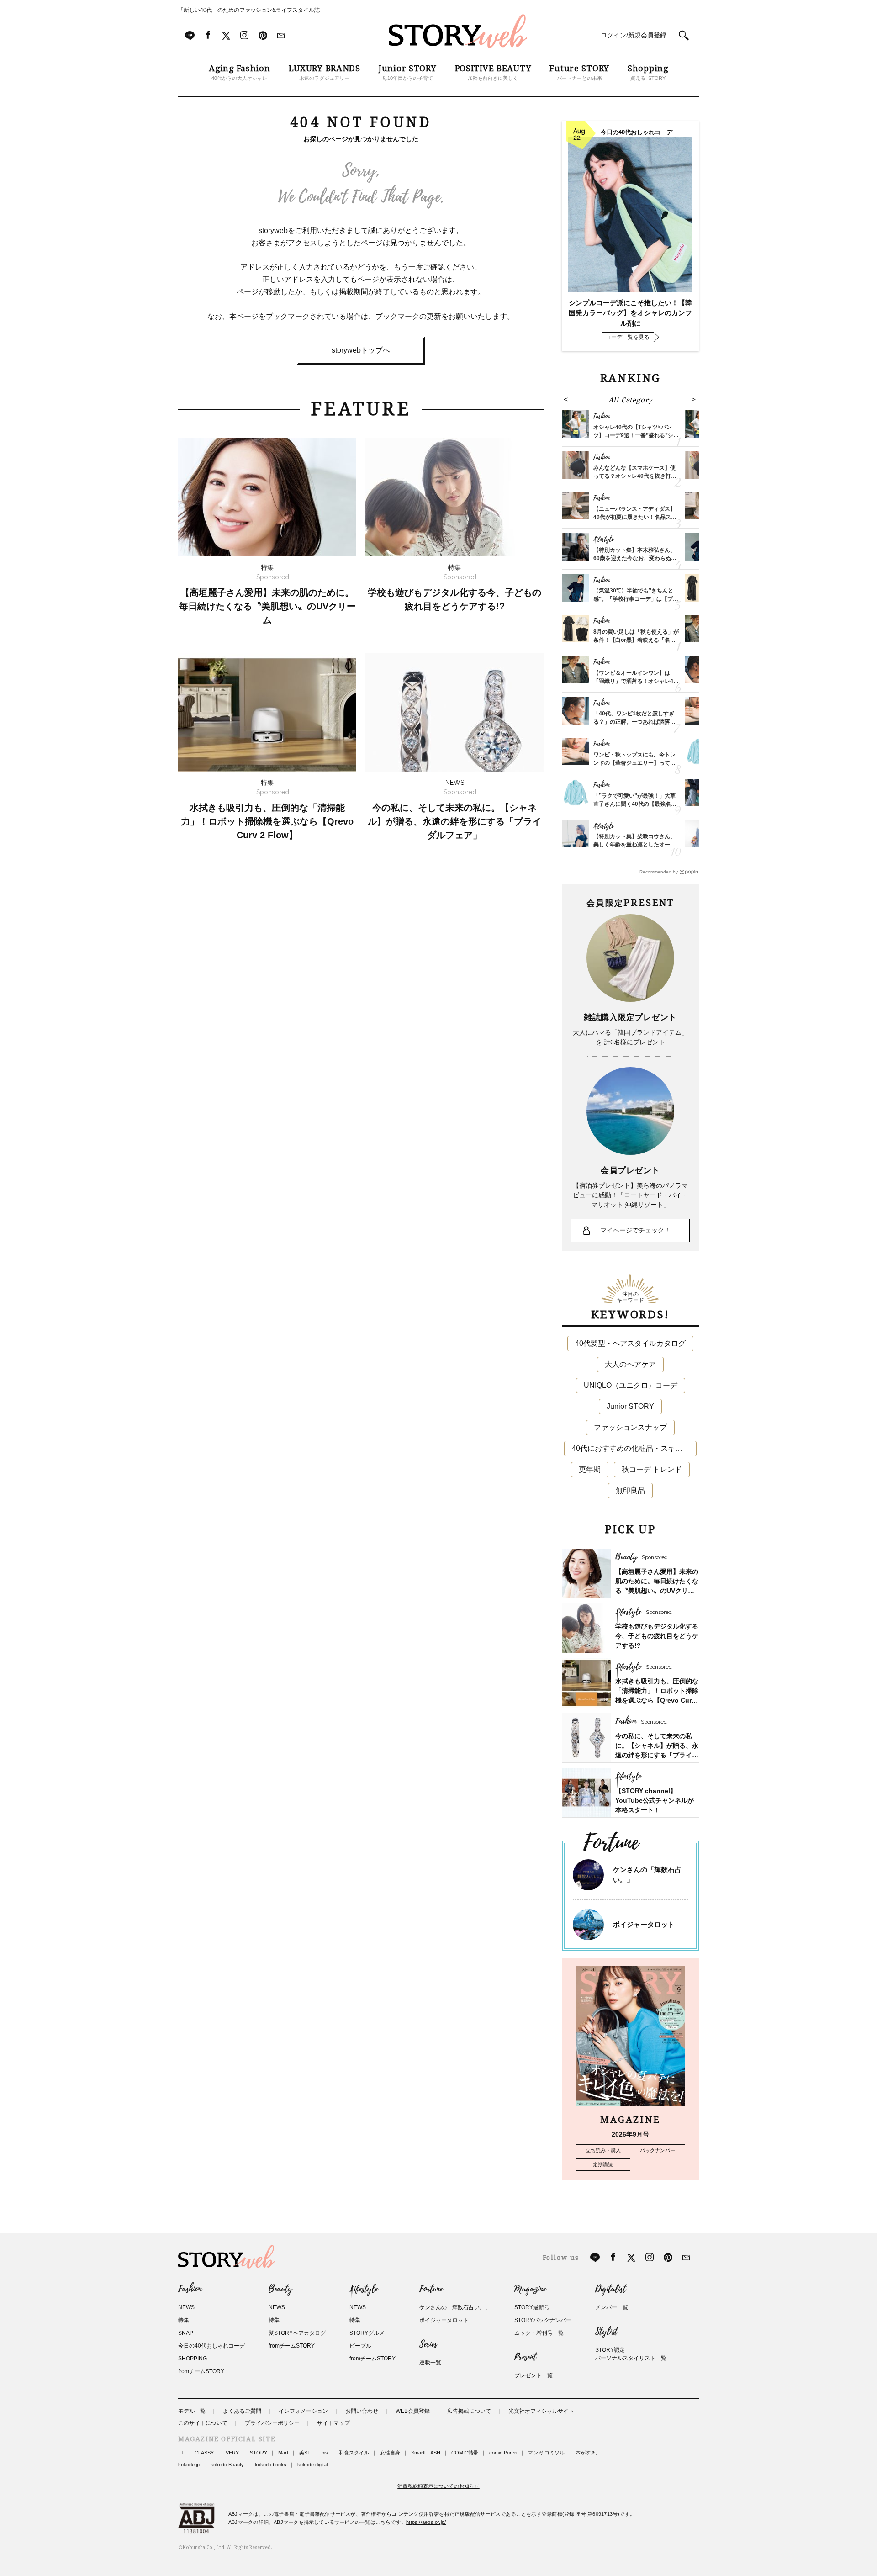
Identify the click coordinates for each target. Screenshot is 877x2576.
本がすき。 (588, 2453)
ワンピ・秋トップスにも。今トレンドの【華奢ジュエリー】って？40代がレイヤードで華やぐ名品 (634, 763)
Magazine (530, 2289)
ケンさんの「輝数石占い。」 (455, 2307)
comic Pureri (503, 2453)
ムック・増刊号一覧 (539, 2333)
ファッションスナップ (630, 1427)
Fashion (190, 2289)
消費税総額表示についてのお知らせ (438, 2486)
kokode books (271, 2465)
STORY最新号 (532, 2307)
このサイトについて (203, 2423)
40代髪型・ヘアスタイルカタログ (630, 1343)
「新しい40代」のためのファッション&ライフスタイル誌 (249, 10)
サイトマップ (333, 2423)
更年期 (590, 1469)
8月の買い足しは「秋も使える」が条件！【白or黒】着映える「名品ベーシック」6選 (636, 640)
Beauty (280, 2289)
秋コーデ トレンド (652, 1469)
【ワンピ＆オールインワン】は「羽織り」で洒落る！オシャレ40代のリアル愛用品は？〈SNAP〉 (635, 681)
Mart (283, 2453)
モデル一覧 (192, 2411)
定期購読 (603, 2164)
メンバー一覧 (612, 2307)
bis (325, 2453)
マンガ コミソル (546, 2453)
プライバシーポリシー (272, 2423)
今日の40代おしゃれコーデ (211, 2346)
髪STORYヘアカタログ (297, 2333)
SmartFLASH (426, 2453)
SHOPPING (193, 2359)
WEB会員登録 (413, 2411)
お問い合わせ (362, 2411)
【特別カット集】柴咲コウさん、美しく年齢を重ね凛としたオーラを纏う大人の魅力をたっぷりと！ (634, 845)
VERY (232, 2453)
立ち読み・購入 (603, 2150)
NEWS (186, 2307)
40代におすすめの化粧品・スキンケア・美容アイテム (634, 1448)
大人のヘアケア (630, 1364)
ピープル (360, 2346)
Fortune (431, 2289)
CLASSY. (205, 2453)
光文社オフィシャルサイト (541, 2411)
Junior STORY (630, 1406)
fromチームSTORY (201, 2371)
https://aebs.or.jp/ (426, 2522)
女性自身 (390, 2453)
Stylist (606, 2332)
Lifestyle (364, 2289)
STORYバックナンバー (543, 2320)
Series (428, 2344)
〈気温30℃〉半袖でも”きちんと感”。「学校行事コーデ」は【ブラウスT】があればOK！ (636, 599)
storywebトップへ (361, 350)
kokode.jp (189, 2465)
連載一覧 (430, 2363)
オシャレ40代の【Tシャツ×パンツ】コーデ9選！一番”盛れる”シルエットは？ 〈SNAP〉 (636, 435)
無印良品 (630, 1490)
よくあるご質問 (242, 2411)
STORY (259, 2453)
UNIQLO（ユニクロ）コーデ (631, 1385)
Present (525, 2357)
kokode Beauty (227, 2465)
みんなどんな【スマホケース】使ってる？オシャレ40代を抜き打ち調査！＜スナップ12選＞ (635, 476)
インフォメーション (303, 2411)
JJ (181, 2453)
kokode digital (312, 2465)
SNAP (186, 2333)
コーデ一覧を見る (628, 337)
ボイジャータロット (644, 1924)
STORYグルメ (367, 2333)
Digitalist (610, 2289)
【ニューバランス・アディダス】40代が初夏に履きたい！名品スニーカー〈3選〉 (635, 517)
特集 (184, 2320)
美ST (305, 2453)
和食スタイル (354, 2453)
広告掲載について (469, 2411)
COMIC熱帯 (465, 2453)
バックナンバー (658, 2150)
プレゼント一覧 (534, 2375)
